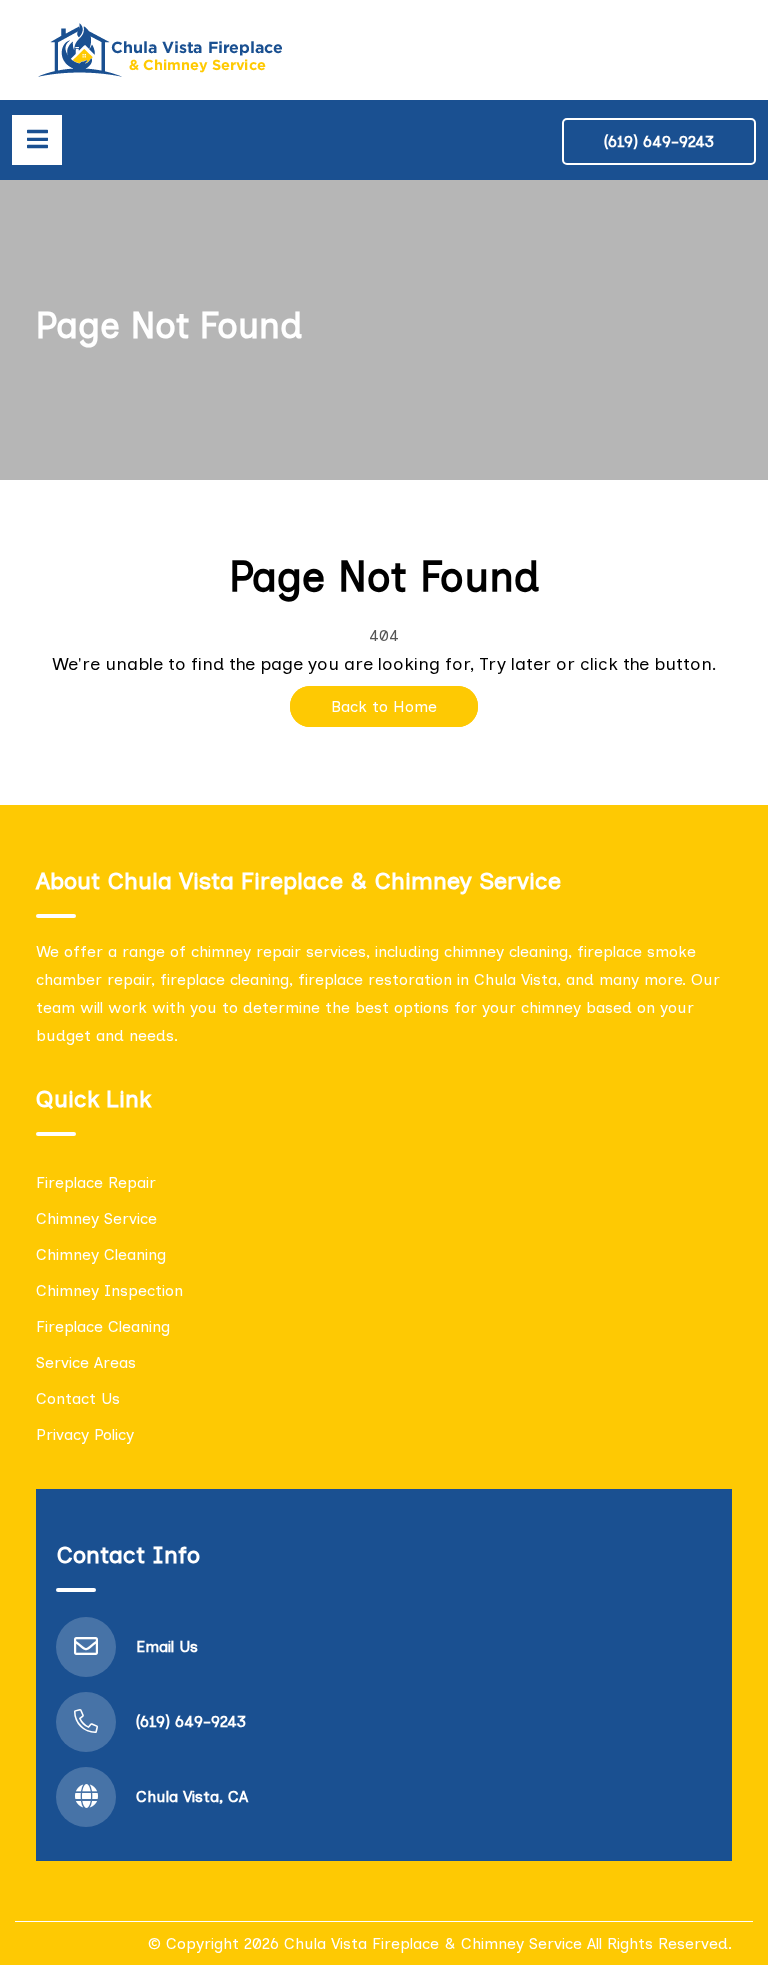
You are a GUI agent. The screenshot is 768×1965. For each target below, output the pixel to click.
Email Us (167, 1646)
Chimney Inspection (109, 1290)
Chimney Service (96, 1218)
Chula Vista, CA (192, 1796)
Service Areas (86, 1362)
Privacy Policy (85, 1434)
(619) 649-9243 (659, 141)
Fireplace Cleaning (103, 1326)
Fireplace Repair (96, 1182)
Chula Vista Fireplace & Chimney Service (433, 1943)
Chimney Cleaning (101, 1254)
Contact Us (78, 1398)
